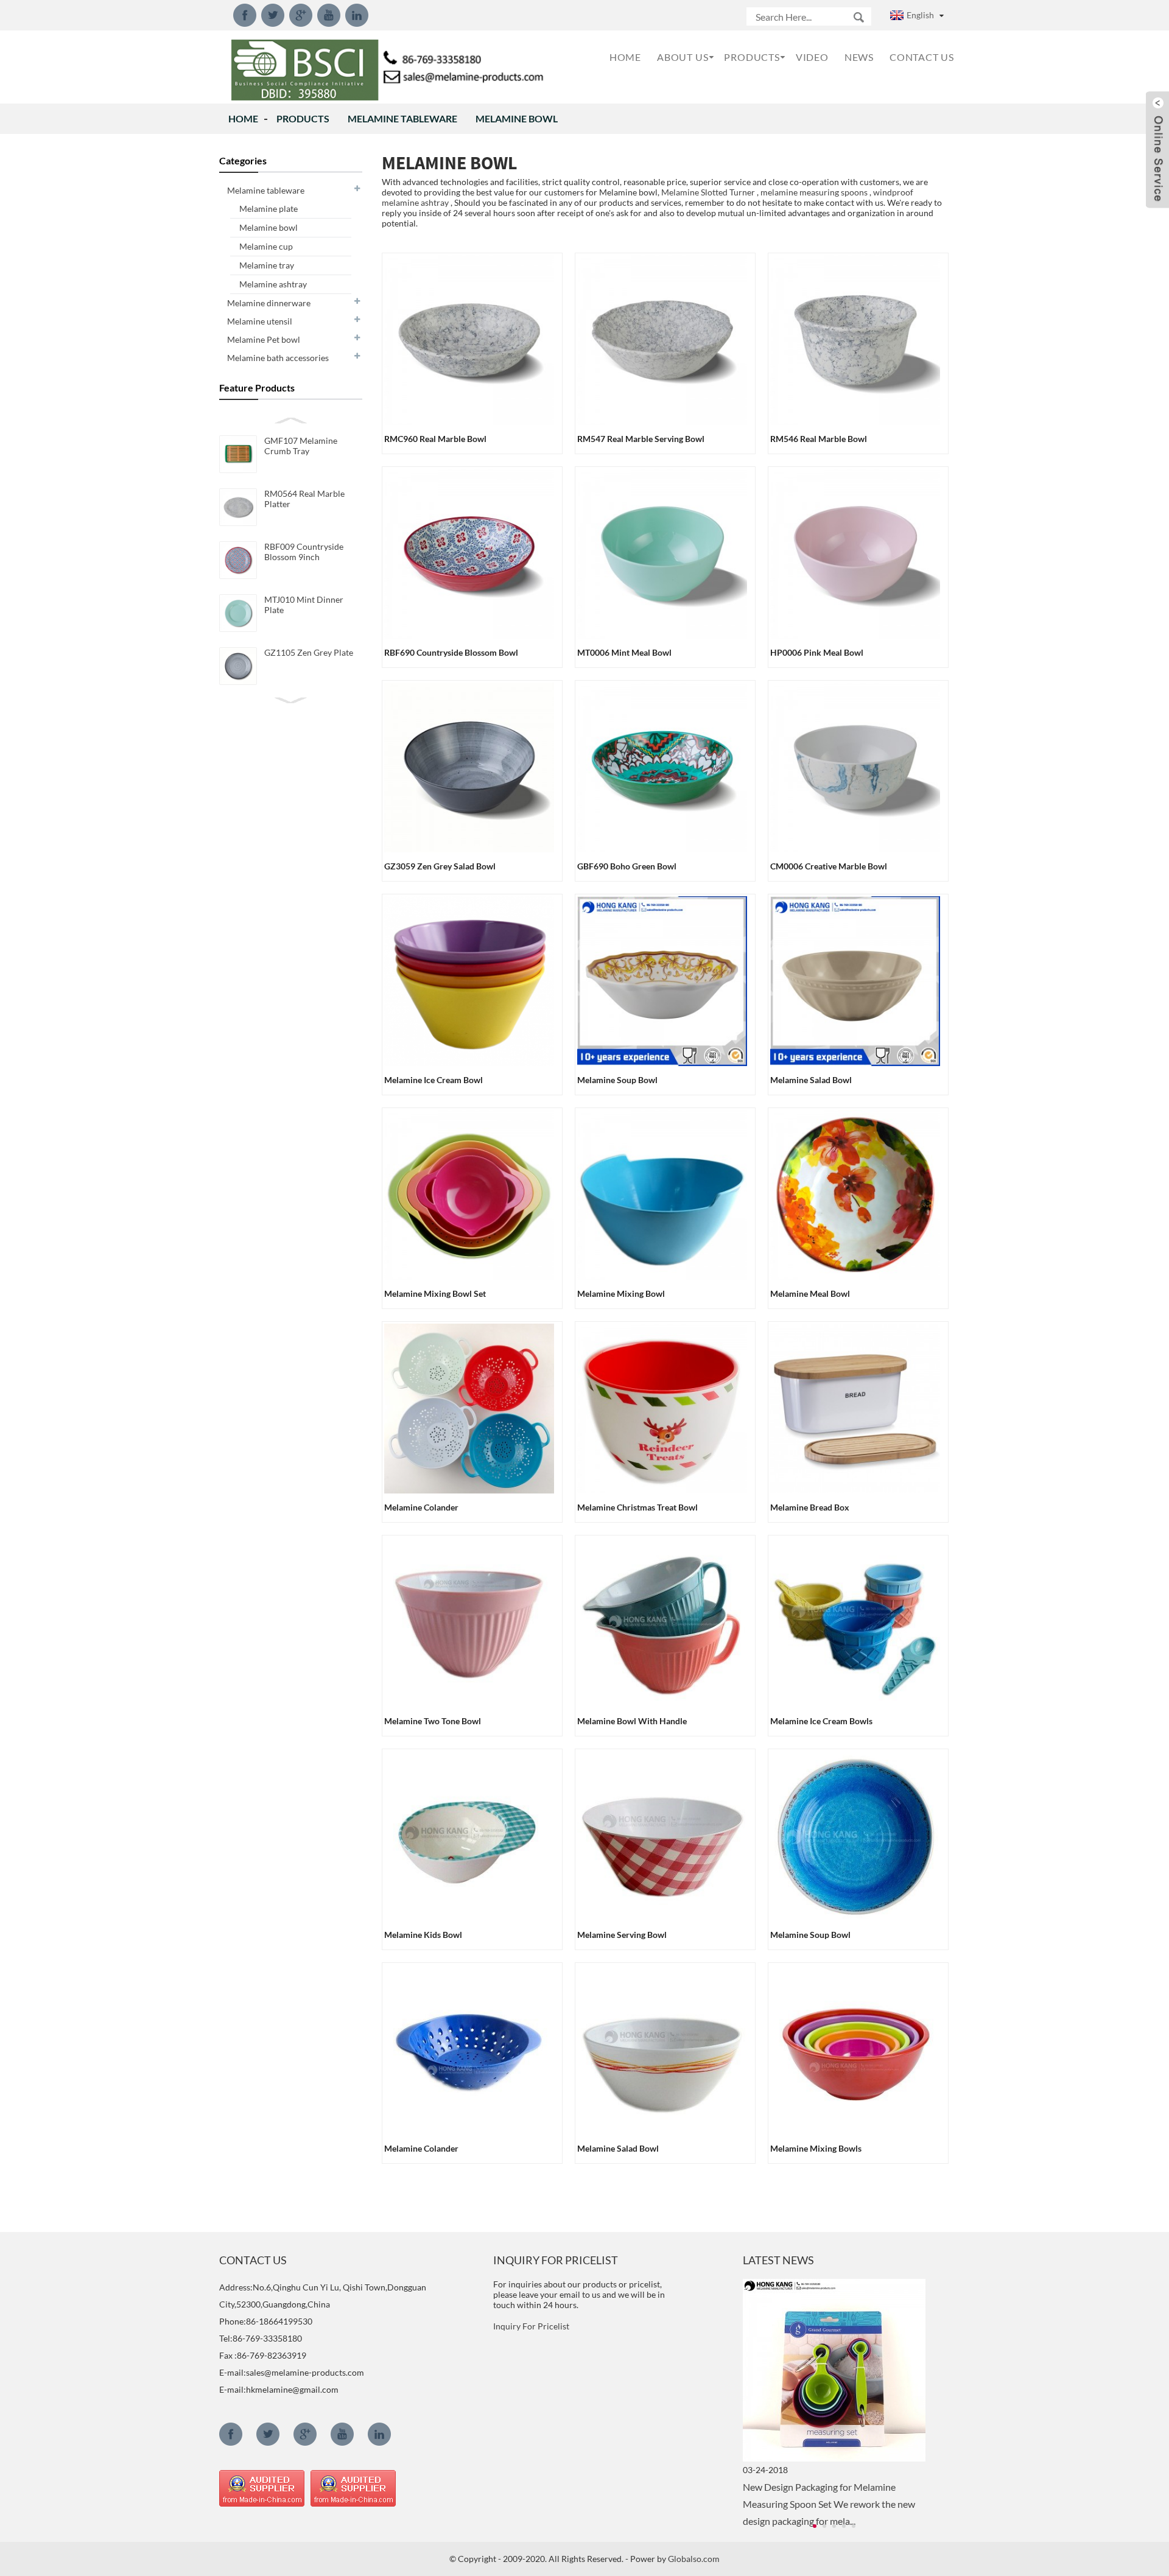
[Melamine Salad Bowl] (855, 980)
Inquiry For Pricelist (531, 2326)
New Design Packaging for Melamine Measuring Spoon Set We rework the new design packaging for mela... (829, 2504)
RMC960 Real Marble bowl (435, 439)
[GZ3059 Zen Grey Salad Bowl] (469, 766)
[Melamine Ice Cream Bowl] (469, 980)
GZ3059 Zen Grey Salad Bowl (440, 866)
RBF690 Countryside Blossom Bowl (451, 652)
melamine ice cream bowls (821, 1721)
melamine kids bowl (423, 1935)
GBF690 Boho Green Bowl (627, 866)
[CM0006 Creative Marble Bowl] (855, 766)
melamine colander (421, 2148)
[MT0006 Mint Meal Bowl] (662, 553)
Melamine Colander (421, 1507)
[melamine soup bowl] (855, 1835)
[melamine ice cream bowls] (855, 1621)
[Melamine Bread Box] (855, 1407)
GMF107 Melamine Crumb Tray (301, 446)
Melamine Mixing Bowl (621, 1293)
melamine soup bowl (810, 1935)
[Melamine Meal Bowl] (855, 1194)
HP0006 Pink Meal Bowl (817, 652)
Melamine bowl (517, 118)
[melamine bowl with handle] (662, 1621)
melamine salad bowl (618, 2148)
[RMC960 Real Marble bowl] (469, 339)
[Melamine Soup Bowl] (662, 980)
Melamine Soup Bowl (617, 1080)
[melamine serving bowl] (662, 1835)
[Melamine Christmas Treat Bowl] (662, 1407)
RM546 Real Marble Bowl (819, 439)
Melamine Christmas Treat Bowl (637, 1507)
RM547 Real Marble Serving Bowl (641, 439)
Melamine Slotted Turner (708, 192)
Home (243, 118)
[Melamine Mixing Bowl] (662, 1194)
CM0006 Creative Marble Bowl (829, 866)
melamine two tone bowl (433, 1721)
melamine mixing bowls (816, 2148)
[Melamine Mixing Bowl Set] (469, 1194)
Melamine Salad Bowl (811, 1080)
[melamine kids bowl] (469, 1835)
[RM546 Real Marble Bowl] (855, 339)
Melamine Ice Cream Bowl (434, 1080)
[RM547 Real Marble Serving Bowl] (662, 339)
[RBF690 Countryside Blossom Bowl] (469, 553)
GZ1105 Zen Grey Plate (309, 652)
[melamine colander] (469, 2048)
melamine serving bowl (622, 1935)
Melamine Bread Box (810, 1507)
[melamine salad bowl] (662, 2048)
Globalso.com (694, 2559)
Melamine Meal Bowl (810, 1293)
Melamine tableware (402, 118)
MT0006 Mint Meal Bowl (624, 652)
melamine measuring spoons (814, 192)
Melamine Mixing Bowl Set (435, 1293)
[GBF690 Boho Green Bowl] (662, 766)
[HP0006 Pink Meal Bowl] (855, 553)
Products (303, 118)
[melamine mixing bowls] (855, 2048)
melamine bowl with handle (632, 1721)
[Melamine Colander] (469, 1407)
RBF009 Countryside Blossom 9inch (304, 552)
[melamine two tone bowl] (469, 1621)
